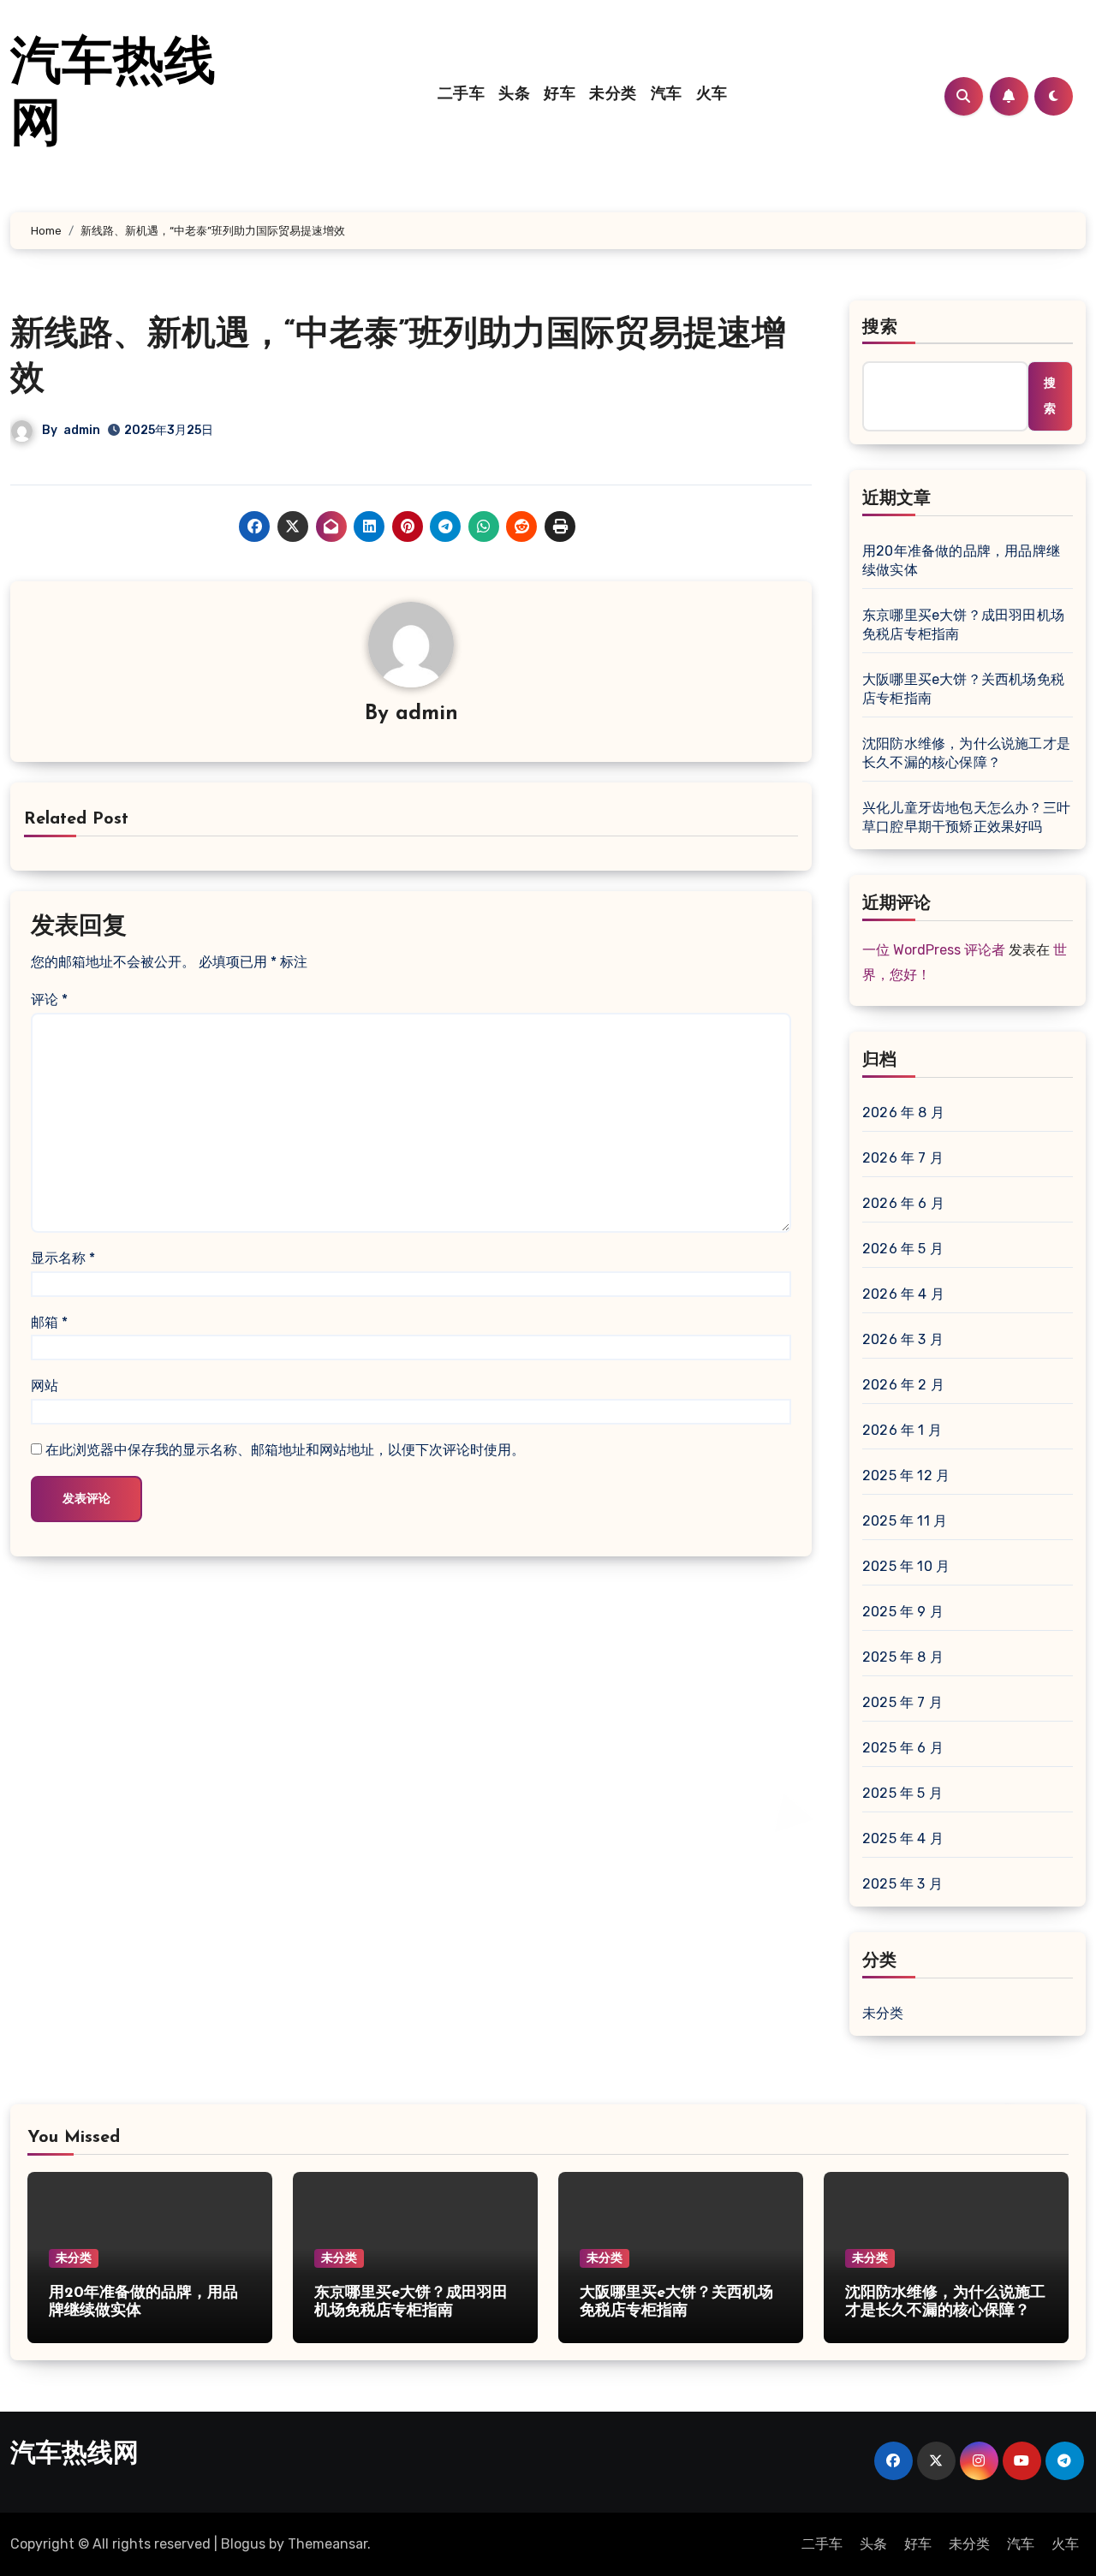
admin (82, 430)
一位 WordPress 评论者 (934, 950)
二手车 (462, 95)
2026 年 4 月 (903, 1294)
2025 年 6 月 (903, 1748)
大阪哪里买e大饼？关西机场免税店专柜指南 (963, 689)
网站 (45, 1386)
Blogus (243, 2544)
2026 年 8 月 (903, 1112)
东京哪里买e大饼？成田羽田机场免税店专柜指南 (963, 625)
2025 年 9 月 (903, 1612)
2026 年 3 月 (903, 1339)
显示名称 (63, 1258)
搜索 (880, 328)
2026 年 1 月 (902, 1430)
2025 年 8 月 (903, 1657)
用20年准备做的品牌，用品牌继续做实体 (961, 560)
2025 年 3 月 (902, 1884)
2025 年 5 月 (902, 1793)
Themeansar (328, 2544)
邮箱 (49, 1322)
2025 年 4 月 (903, 1838)
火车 (712, 95)
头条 (514, 95)
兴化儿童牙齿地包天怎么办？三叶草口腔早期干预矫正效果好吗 (966, 817)
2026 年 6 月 (903, 1203)
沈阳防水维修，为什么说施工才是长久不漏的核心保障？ (966, 753)
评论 (49, 999)
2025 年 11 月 (905, 1521)
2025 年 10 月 (906, 1566)
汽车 (667, 95)
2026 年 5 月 (903, 1249)
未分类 (613, 95)
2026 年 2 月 (903, 1385)
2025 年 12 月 (906, 1475)
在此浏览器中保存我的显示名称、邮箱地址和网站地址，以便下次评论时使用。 (285, 1450)
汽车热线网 (74, 2455)
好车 (560, 95)
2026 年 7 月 (903, 1158)
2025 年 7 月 (902, 1702)
